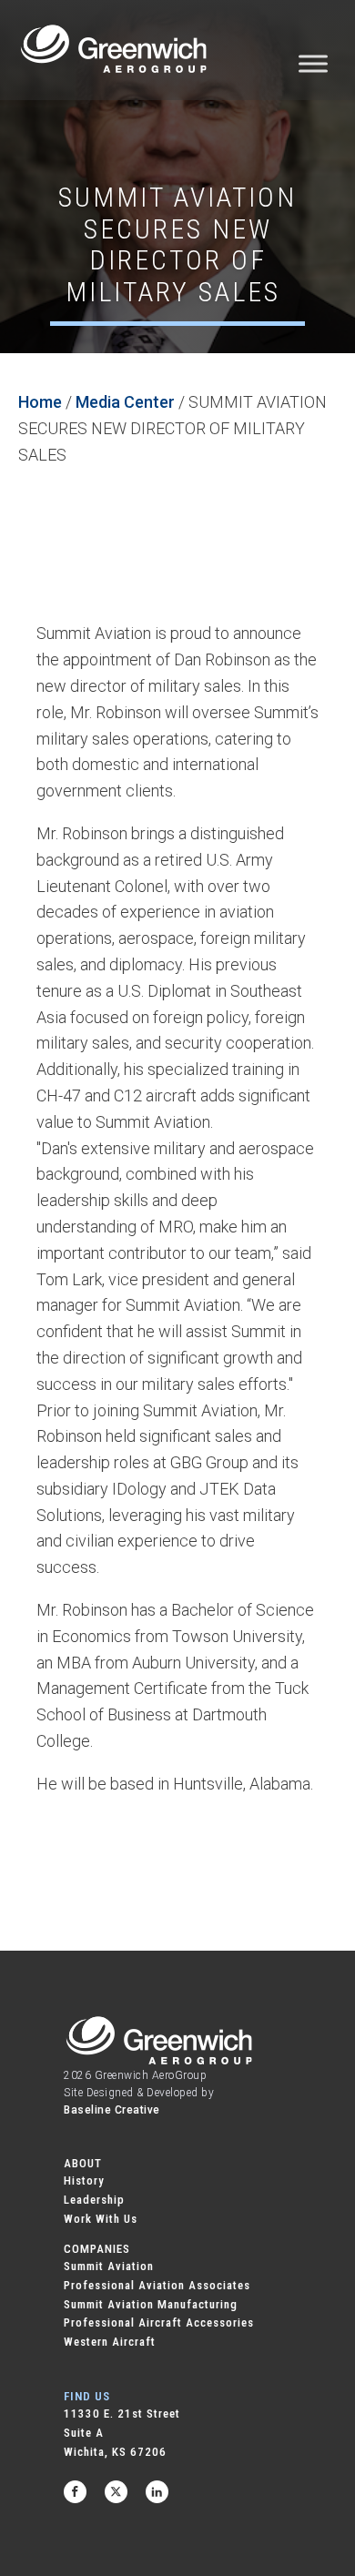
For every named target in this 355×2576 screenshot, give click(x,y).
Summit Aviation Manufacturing (151, 2304)
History (84, 2180)
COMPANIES (97, 2249)
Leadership (94, 2200)
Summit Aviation (109, 2266)
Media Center (125, 402)
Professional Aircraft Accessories (159, 2322)
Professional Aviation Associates (157, 2285)
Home (40, 402)
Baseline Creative (112, 2110)
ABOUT (83, 2163)
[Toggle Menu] (313, 63)
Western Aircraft (110, 2342)
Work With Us (101, 2219)
